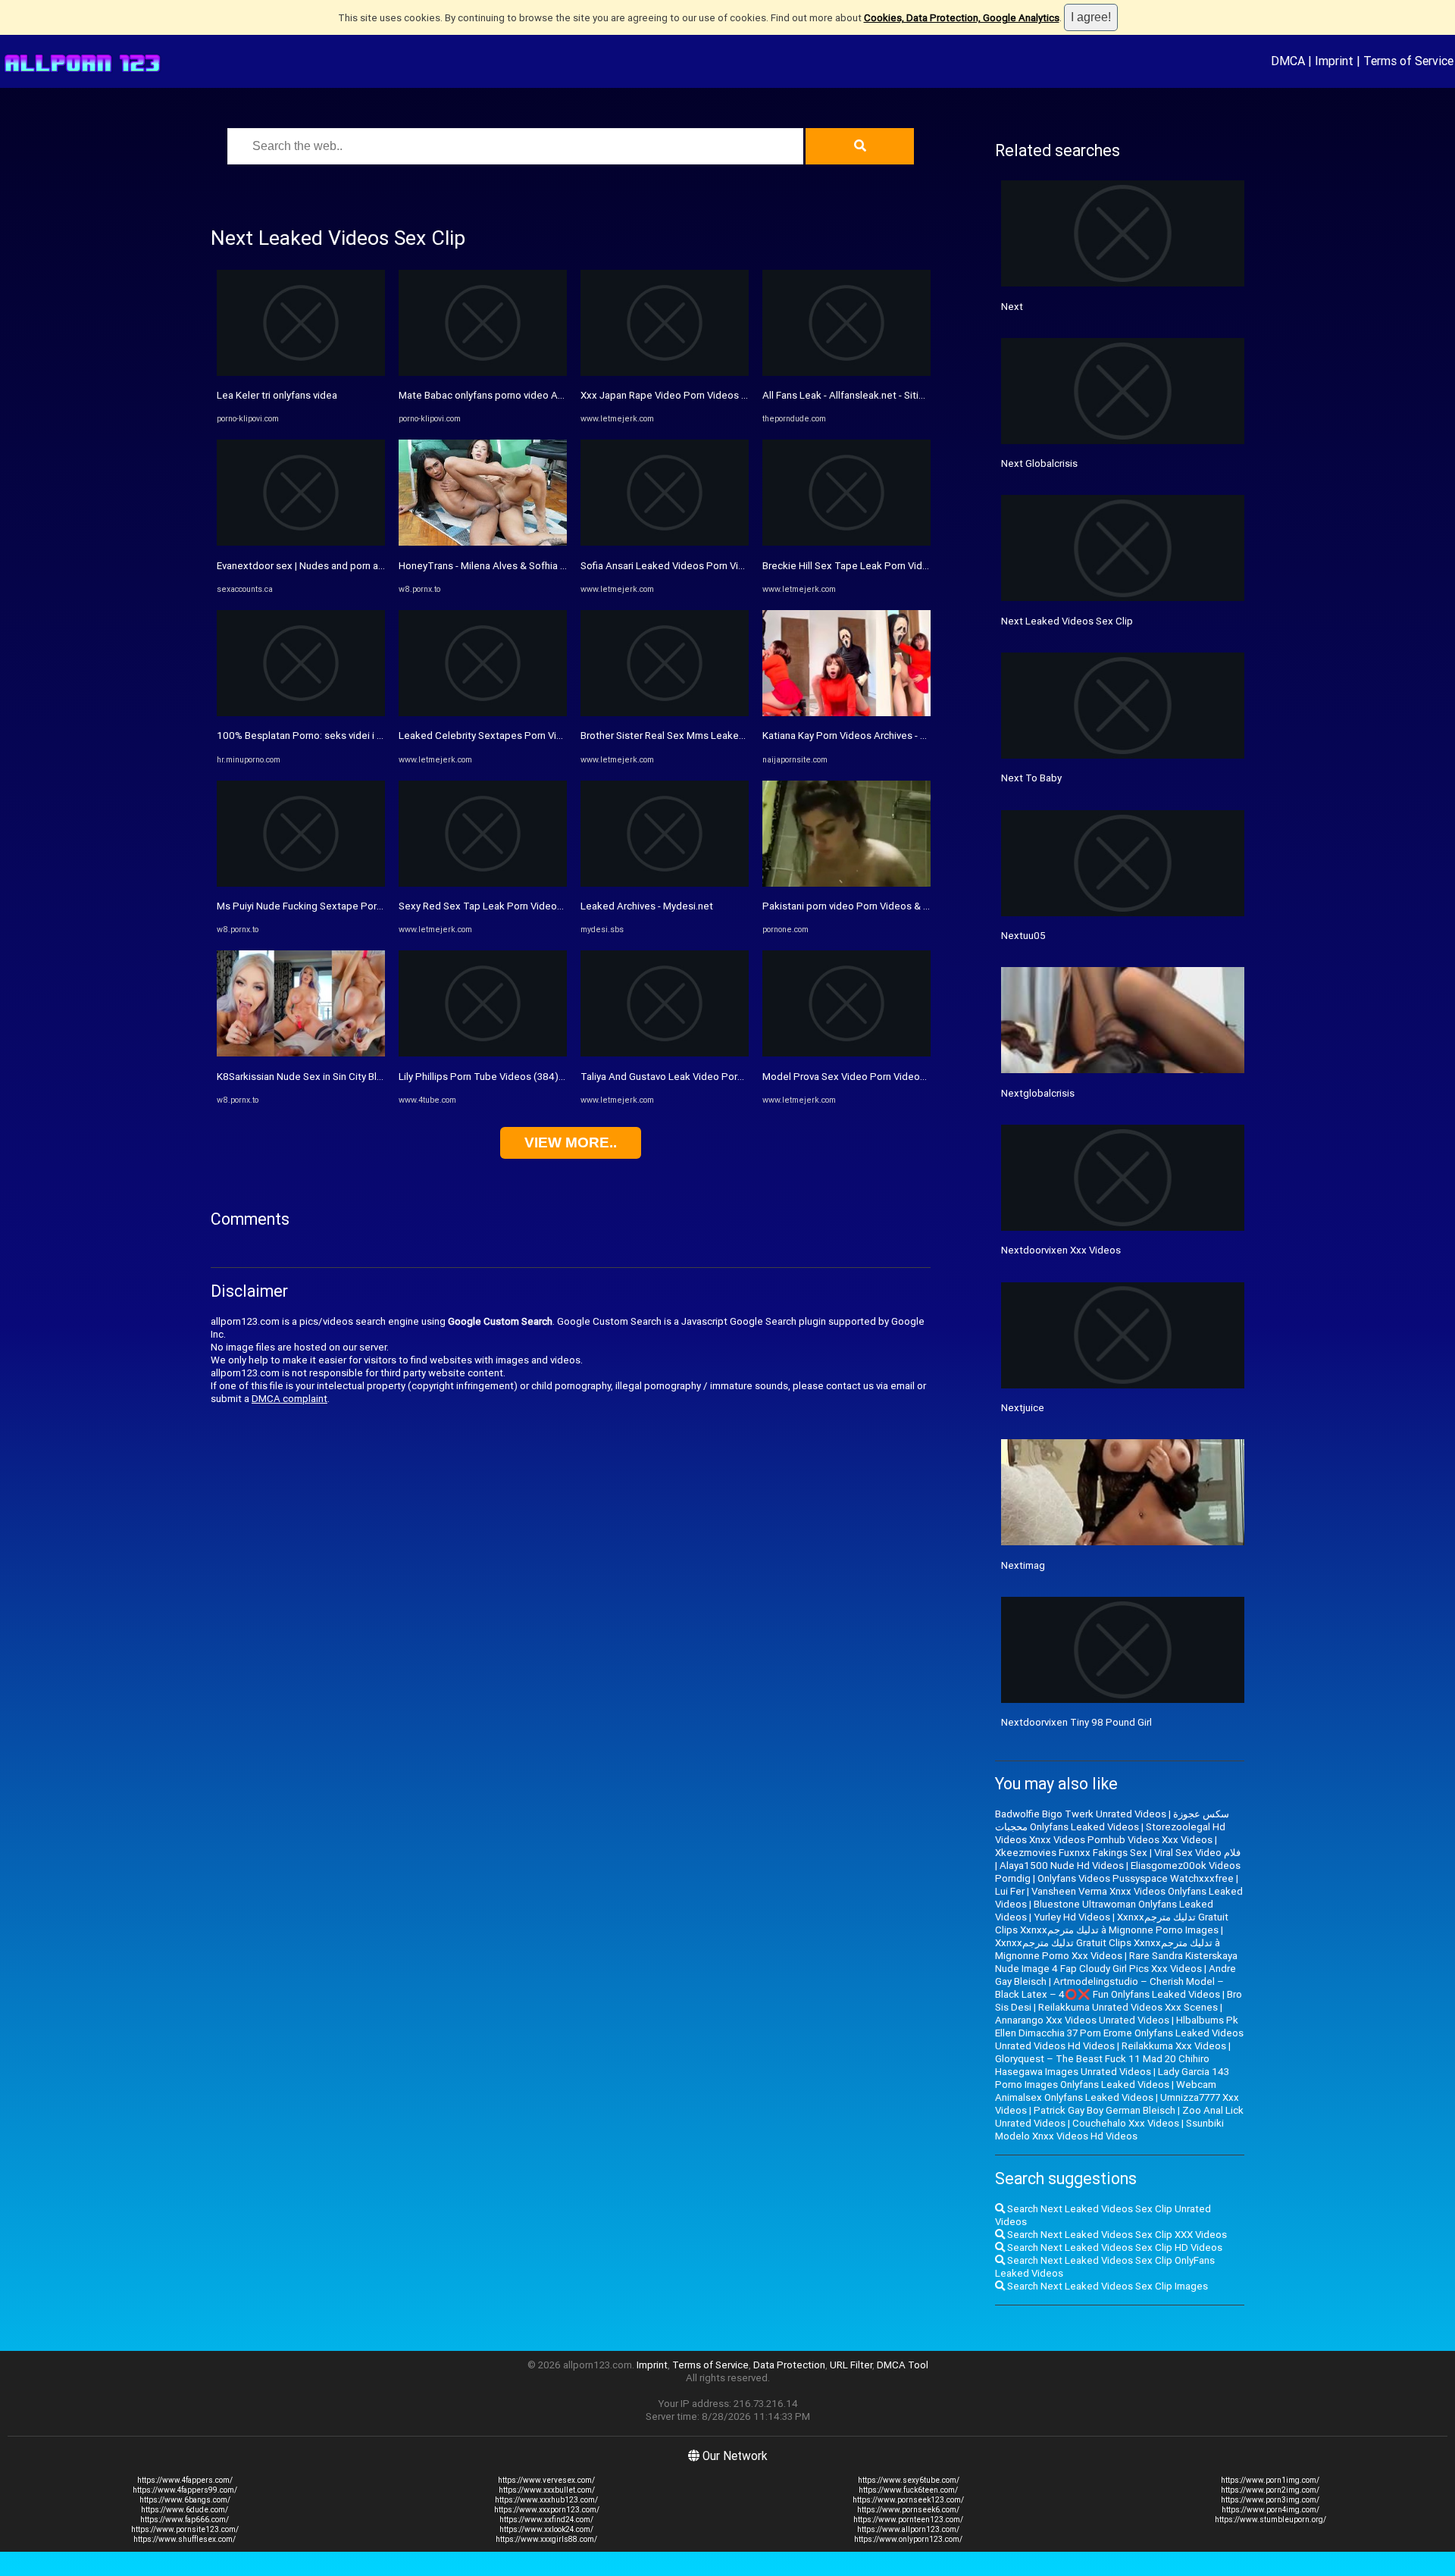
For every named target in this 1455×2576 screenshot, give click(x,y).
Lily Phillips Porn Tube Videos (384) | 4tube (496, 1077)
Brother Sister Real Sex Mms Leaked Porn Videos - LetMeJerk (720, 736)
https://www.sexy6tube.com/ (909, 2480)
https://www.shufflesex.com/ (185, 2539)
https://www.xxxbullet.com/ (547, 2490)
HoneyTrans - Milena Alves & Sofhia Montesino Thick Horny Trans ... (550, 566)
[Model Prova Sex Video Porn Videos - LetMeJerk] (846, 1053)
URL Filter (851, 2365)
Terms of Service (1408, 61)
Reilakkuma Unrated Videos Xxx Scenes (1128, 2007)
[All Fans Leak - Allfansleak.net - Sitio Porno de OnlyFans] (846, 372)
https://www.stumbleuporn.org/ (1270, 2520)
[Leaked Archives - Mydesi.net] (665, 883)
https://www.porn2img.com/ (1270, 2490)
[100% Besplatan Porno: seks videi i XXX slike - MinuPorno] (301, 713)
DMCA (1288, 61)
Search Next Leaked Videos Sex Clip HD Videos (1114, 2247)
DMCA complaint (289, 1399)
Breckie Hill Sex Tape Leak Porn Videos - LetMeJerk (879, 566)
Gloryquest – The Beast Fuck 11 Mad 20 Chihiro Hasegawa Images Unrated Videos (1102, 2065)
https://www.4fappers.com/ (185, 2480)
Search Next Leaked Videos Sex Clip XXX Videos (1116, 2235)
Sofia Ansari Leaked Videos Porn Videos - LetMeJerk (699, 566)
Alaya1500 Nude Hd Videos (1062, 1865)
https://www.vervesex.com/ (546, 2480)
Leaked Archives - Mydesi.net (647, 906)
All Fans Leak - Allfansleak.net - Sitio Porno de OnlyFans (887, 395)
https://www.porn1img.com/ (1270, 2480)
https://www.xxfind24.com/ (546, 2520)
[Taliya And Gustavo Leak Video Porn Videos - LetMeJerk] (665, 1053)
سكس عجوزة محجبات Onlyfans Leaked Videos (1112, 1820)
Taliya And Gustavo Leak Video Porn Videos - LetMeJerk (707, 1077)
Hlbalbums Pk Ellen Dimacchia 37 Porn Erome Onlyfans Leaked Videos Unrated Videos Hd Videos (1119, 2033)
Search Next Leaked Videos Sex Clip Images (1106, 2286)
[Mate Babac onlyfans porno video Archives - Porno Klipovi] (483, 372)
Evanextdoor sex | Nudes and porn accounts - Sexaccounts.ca (355, 566)
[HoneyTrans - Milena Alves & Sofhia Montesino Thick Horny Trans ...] (483, 542)
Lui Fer (1010, 1891)
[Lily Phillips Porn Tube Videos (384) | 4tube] (483, 1053)
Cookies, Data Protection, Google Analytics (962, 18)
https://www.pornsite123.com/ (185, 2529)
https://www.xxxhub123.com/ (546, 2500)
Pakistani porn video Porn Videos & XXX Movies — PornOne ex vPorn (916, 906)
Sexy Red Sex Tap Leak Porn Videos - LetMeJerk (509, 906)
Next (1012, 307)
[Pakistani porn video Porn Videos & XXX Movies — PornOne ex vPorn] (846, 883)
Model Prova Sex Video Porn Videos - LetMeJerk (872, 1077)
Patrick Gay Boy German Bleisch (1105, 2110)
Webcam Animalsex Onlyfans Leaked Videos (1106, 2091)
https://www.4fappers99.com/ (185, 2490)
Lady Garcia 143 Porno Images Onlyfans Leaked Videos (1112, 2078)
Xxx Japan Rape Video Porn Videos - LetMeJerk (688, 395)
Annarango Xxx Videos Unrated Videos (1082, 2020)
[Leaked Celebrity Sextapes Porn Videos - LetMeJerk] (483, 713)
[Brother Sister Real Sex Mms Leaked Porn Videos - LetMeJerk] (665, 713)
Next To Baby (1031, 778)
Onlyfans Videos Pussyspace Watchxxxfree (1136, 1878)
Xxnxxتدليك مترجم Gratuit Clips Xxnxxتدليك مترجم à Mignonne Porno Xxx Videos (1108, 1949)
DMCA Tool (903, 2365)
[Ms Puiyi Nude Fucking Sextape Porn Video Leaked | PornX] (301, 883)
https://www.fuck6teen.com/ (908, 2490)
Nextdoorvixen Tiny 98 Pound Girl (1076, 1722)
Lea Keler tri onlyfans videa (277, 395)
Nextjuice (1023, 1408)
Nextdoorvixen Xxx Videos (1061, 1250)
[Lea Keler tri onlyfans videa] (301, 372)
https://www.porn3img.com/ (1270, 2500)
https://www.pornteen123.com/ (908, 2520)
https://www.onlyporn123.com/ (908, 2539)
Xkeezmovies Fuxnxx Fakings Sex (1071, 1853)
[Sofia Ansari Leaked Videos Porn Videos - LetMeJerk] (665, 542)
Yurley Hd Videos (1072, 1917)
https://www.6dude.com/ (185, 2510)
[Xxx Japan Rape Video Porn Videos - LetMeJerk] (665, 372)
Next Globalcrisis (1039, 463)
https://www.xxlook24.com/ (546, 2529)
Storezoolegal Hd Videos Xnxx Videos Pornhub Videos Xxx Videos (1110, 1833)
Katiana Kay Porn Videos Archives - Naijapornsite (871, 736)
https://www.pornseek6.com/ (908, 2510)
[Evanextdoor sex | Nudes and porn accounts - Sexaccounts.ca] (301, 542)
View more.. (571, 1142)
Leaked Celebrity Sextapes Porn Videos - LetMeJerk (518, 736)
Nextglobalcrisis (1038, 1093)
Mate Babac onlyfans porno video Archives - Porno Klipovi (527, 395)
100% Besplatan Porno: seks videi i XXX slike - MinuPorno (346, 736)
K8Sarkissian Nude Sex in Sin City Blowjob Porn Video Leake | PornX (369, 1077)
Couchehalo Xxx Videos (1126, 2123)
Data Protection (789, 2365)
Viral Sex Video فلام (1197, 1853)
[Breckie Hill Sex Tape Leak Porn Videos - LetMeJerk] (846, 542)
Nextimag (1023, 1565)
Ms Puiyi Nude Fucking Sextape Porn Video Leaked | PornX (349, 906)
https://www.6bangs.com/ (185, 2500)
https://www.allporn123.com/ (908, 2529)
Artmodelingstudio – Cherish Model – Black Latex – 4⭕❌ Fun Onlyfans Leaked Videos (1109, 1988)
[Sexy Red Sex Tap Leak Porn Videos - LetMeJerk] (483, 883)
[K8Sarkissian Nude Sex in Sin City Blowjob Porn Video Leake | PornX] (301, 1053)
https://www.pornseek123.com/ (908, 2500)
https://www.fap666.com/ (185, 2520)
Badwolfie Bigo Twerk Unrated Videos (1081, 1814)
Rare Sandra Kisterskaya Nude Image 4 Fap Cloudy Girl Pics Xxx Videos (1116, 1962)
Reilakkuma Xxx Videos (1174, 2046)
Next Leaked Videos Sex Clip (1067, 621)
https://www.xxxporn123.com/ (547, 2510)
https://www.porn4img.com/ (1270, 2510)
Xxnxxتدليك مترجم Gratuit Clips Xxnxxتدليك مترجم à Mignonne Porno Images (1112, 1923)
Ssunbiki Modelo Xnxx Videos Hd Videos (1109, 2130)
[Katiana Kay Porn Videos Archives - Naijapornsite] (846, 713)
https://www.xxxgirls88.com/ (546, 2539)
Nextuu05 (1023, 936)
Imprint (1334, 61)
